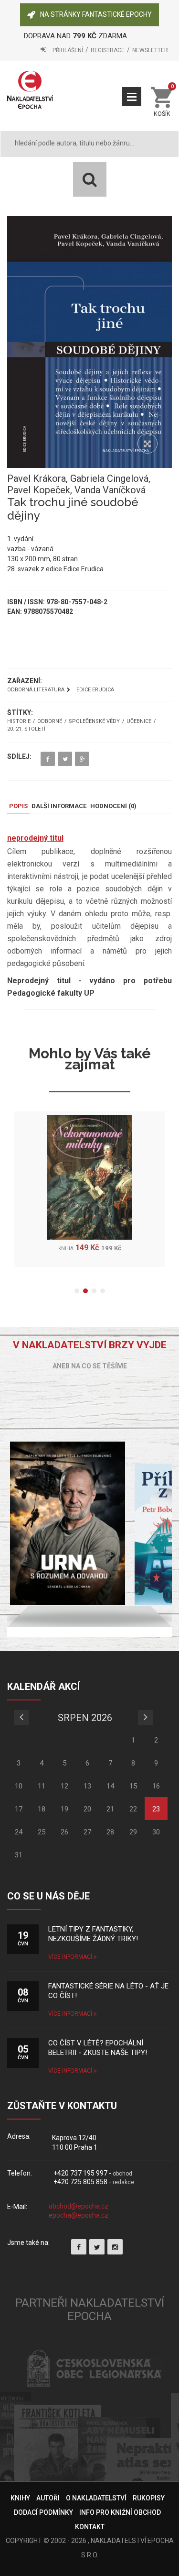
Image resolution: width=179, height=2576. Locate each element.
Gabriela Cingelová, (110, 478)
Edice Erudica (95, 690)
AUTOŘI (48, 2498)
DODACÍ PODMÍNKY (43, 2512)
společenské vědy (94, 722)
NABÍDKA (132, 97)
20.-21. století (26, 729)
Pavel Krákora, (39, 478)
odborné (50, 722)
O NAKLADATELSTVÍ (96, 2498)
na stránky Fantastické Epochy (96, 14)
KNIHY (20, 2498)
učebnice (139, 722)
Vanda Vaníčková (110, 490)
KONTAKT (90, 2527)
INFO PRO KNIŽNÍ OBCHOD (120, 2512)
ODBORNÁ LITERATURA (36, 690)
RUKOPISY (149, 2498)
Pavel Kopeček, (41, 490)
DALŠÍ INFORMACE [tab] (59, 806)
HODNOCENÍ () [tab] (113, 806)
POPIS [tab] (18, 806)
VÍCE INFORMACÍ (71, 1957)
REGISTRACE (108, 50)
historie (19, 722)
